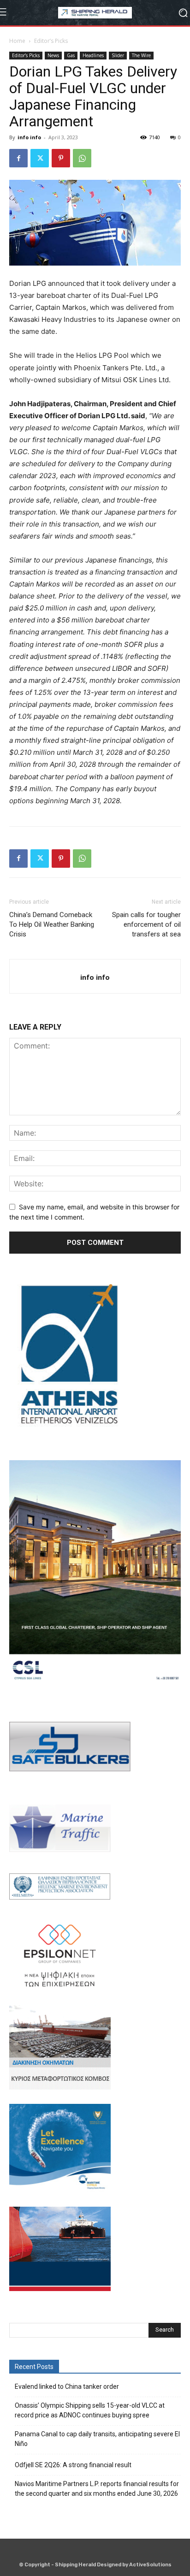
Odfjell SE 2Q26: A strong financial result (73, 2465)
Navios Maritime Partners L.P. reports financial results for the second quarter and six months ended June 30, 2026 (97, 2489)
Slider (118, 55)
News (53, 55)
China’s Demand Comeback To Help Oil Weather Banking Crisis (52, 924)
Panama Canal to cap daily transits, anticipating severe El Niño (97, 2439)
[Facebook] (18, 158)
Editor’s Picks (51, 41)
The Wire (141, 55)
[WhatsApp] (82, 158)
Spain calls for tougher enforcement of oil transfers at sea (146, 924)
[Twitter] (40, 158)
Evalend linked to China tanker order (67, 2387)
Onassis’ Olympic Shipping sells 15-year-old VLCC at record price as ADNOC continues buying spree (90, 2410)
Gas (71, 55)
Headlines (93, 55)
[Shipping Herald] (95, 13)
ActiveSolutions (150, 2565)
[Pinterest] (61, 158)
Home (17, 41)
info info (29, 137)
